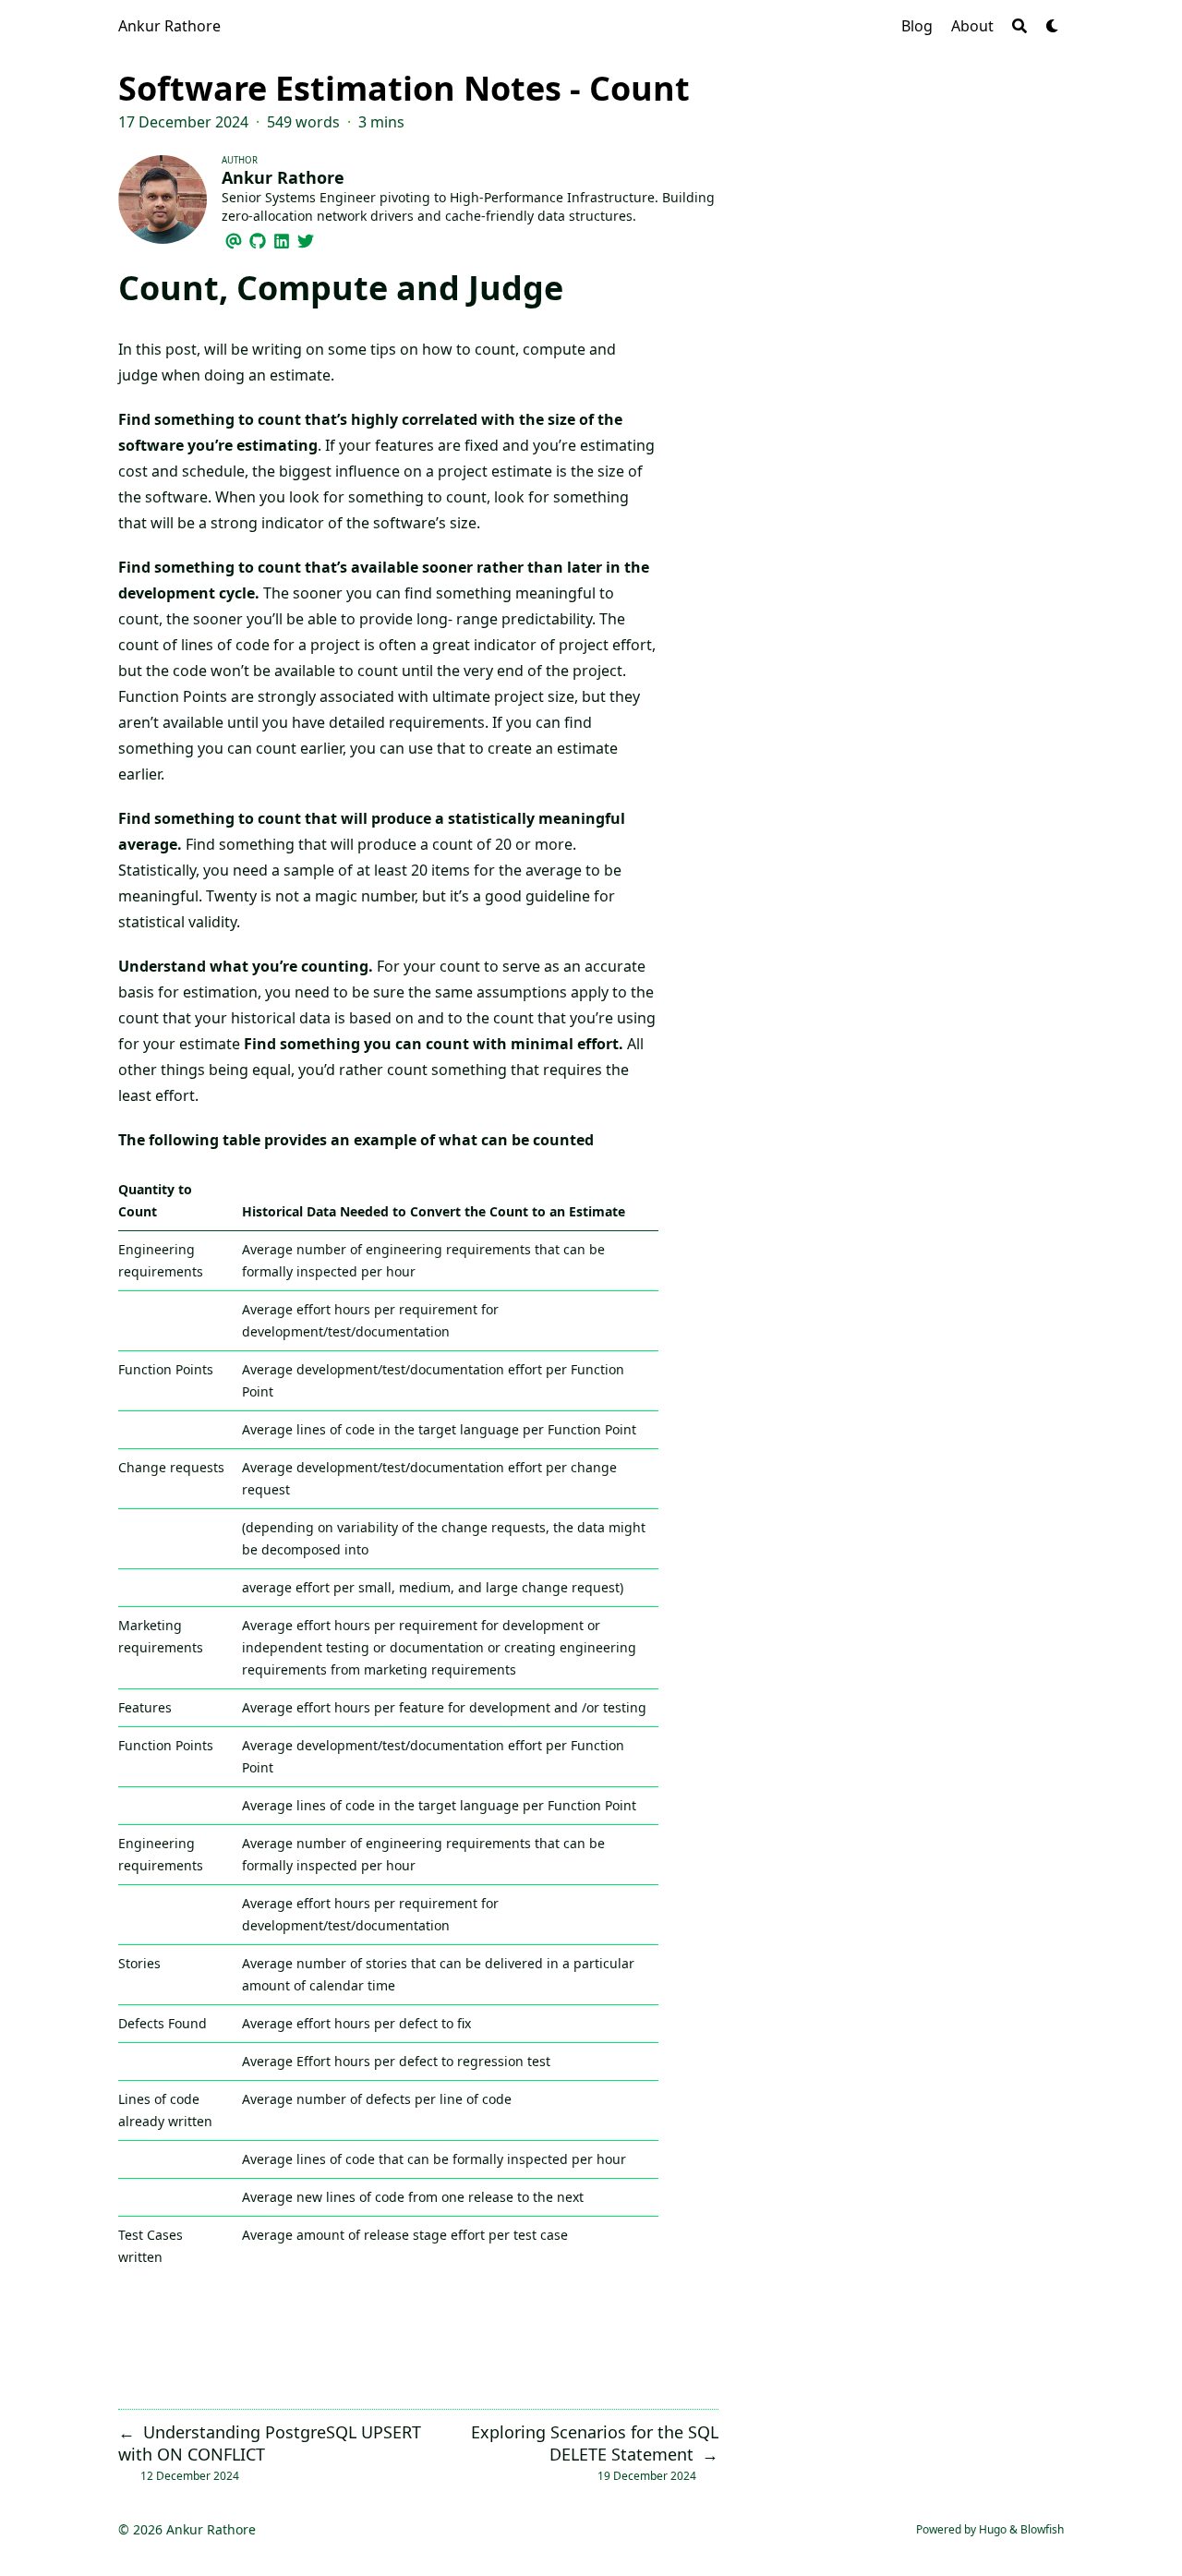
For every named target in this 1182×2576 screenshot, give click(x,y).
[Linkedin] (282, 238)
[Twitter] (306, 238)
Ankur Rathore (169, 26)
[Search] (1019, 26)
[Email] (234, 238)
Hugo (993, 2529)
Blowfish (1042, 2529)
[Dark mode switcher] (1053, 26)
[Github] (258, 238)
